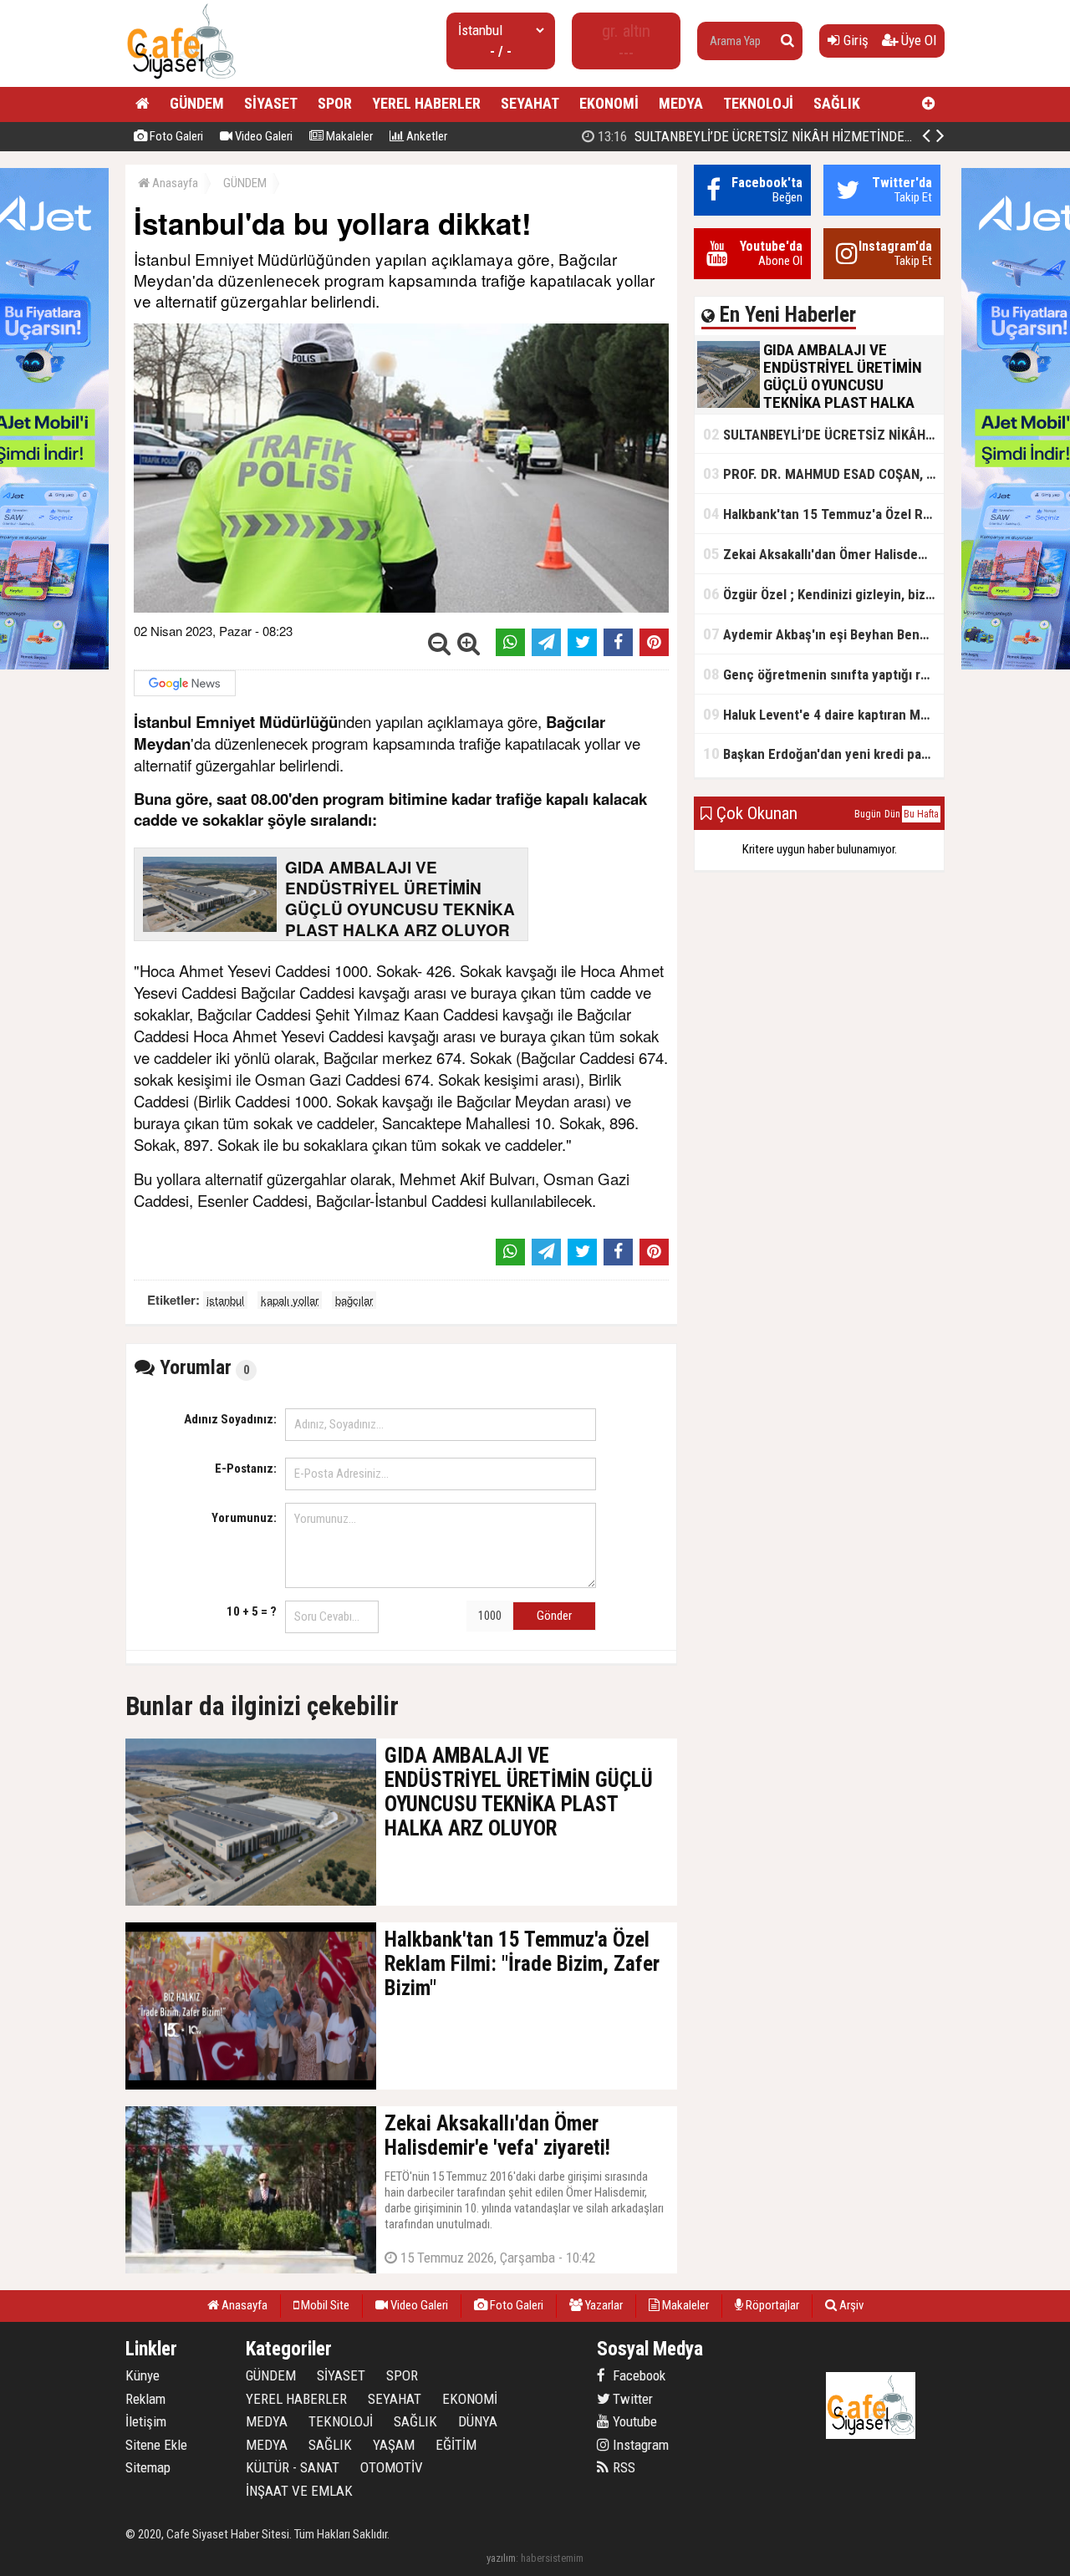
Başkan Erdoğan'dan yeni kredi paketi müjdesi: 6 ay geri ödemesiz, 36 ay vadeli (823, 753)
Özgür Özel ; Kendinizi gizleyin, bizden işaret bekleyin (823, 594)
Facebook (637, 2375)
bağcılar (354, 1300)
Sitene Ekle (156, 2445)
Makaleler (348, 136)
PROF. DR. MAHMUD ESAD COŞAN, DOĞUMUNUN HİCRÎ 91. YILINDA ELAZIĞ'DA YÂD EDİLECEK (823, 473)
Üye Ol (917, 40)
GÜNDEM (197, 103)
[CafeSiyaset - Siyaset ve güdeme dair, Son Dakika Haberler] (181, 80)
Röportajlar (771, 2305)
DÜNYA (478, 2421)
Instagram (639, 2445)
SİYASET (271, 103)
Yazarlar (603, 2305)
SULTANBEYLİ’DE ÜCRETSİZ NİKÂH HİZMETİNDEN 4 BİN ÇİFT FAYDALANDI (823, 136)
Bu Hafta (921, 814)
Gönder (554, 1616)
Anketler (425, 136)
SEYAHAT (530, 103)
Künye (143, 2375)
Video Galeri (262, 136)
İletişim (146, 2421)
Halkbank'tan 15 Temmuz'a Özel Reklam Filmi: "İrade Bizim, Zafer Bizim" (823, 514)
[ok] (787, 41)
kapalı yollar (290, 1300)
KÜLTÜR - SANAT (293, 2467)
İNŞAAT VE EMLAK (299, 2491)
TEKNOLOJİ (758, 103)
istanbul (225, 1300)
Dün (892, 814)
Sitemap (148, 2467)
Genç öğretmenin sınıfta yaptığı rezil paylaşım (823, 674)
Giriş (854, 40)
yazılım (501, 2558)
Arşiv (850, 2305)
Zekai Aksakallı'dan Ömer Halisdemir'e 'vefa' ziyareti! (823, 554)
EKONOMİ (609, 103)
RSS (622, 2467)
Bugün (868, 814)
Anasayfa (174, 183)
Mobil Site (324, 2305)
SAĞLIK (837, 103)
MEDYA (681, 103)
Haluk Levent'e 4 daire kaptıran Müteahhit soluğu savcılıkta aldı (823, 714)
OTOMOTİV (392, 2467)
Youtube (633, 2421)
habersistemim (552, 2558)
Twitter (631, 2399)
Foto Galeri (175, 136)
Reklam (145, 2399)
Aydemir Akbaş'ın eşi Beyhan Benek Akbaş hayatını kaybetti (823, 634)
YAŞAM (394, 2445)
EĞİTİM (456, 2445)
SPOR (335, 103)
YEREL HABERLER (426, 103)
